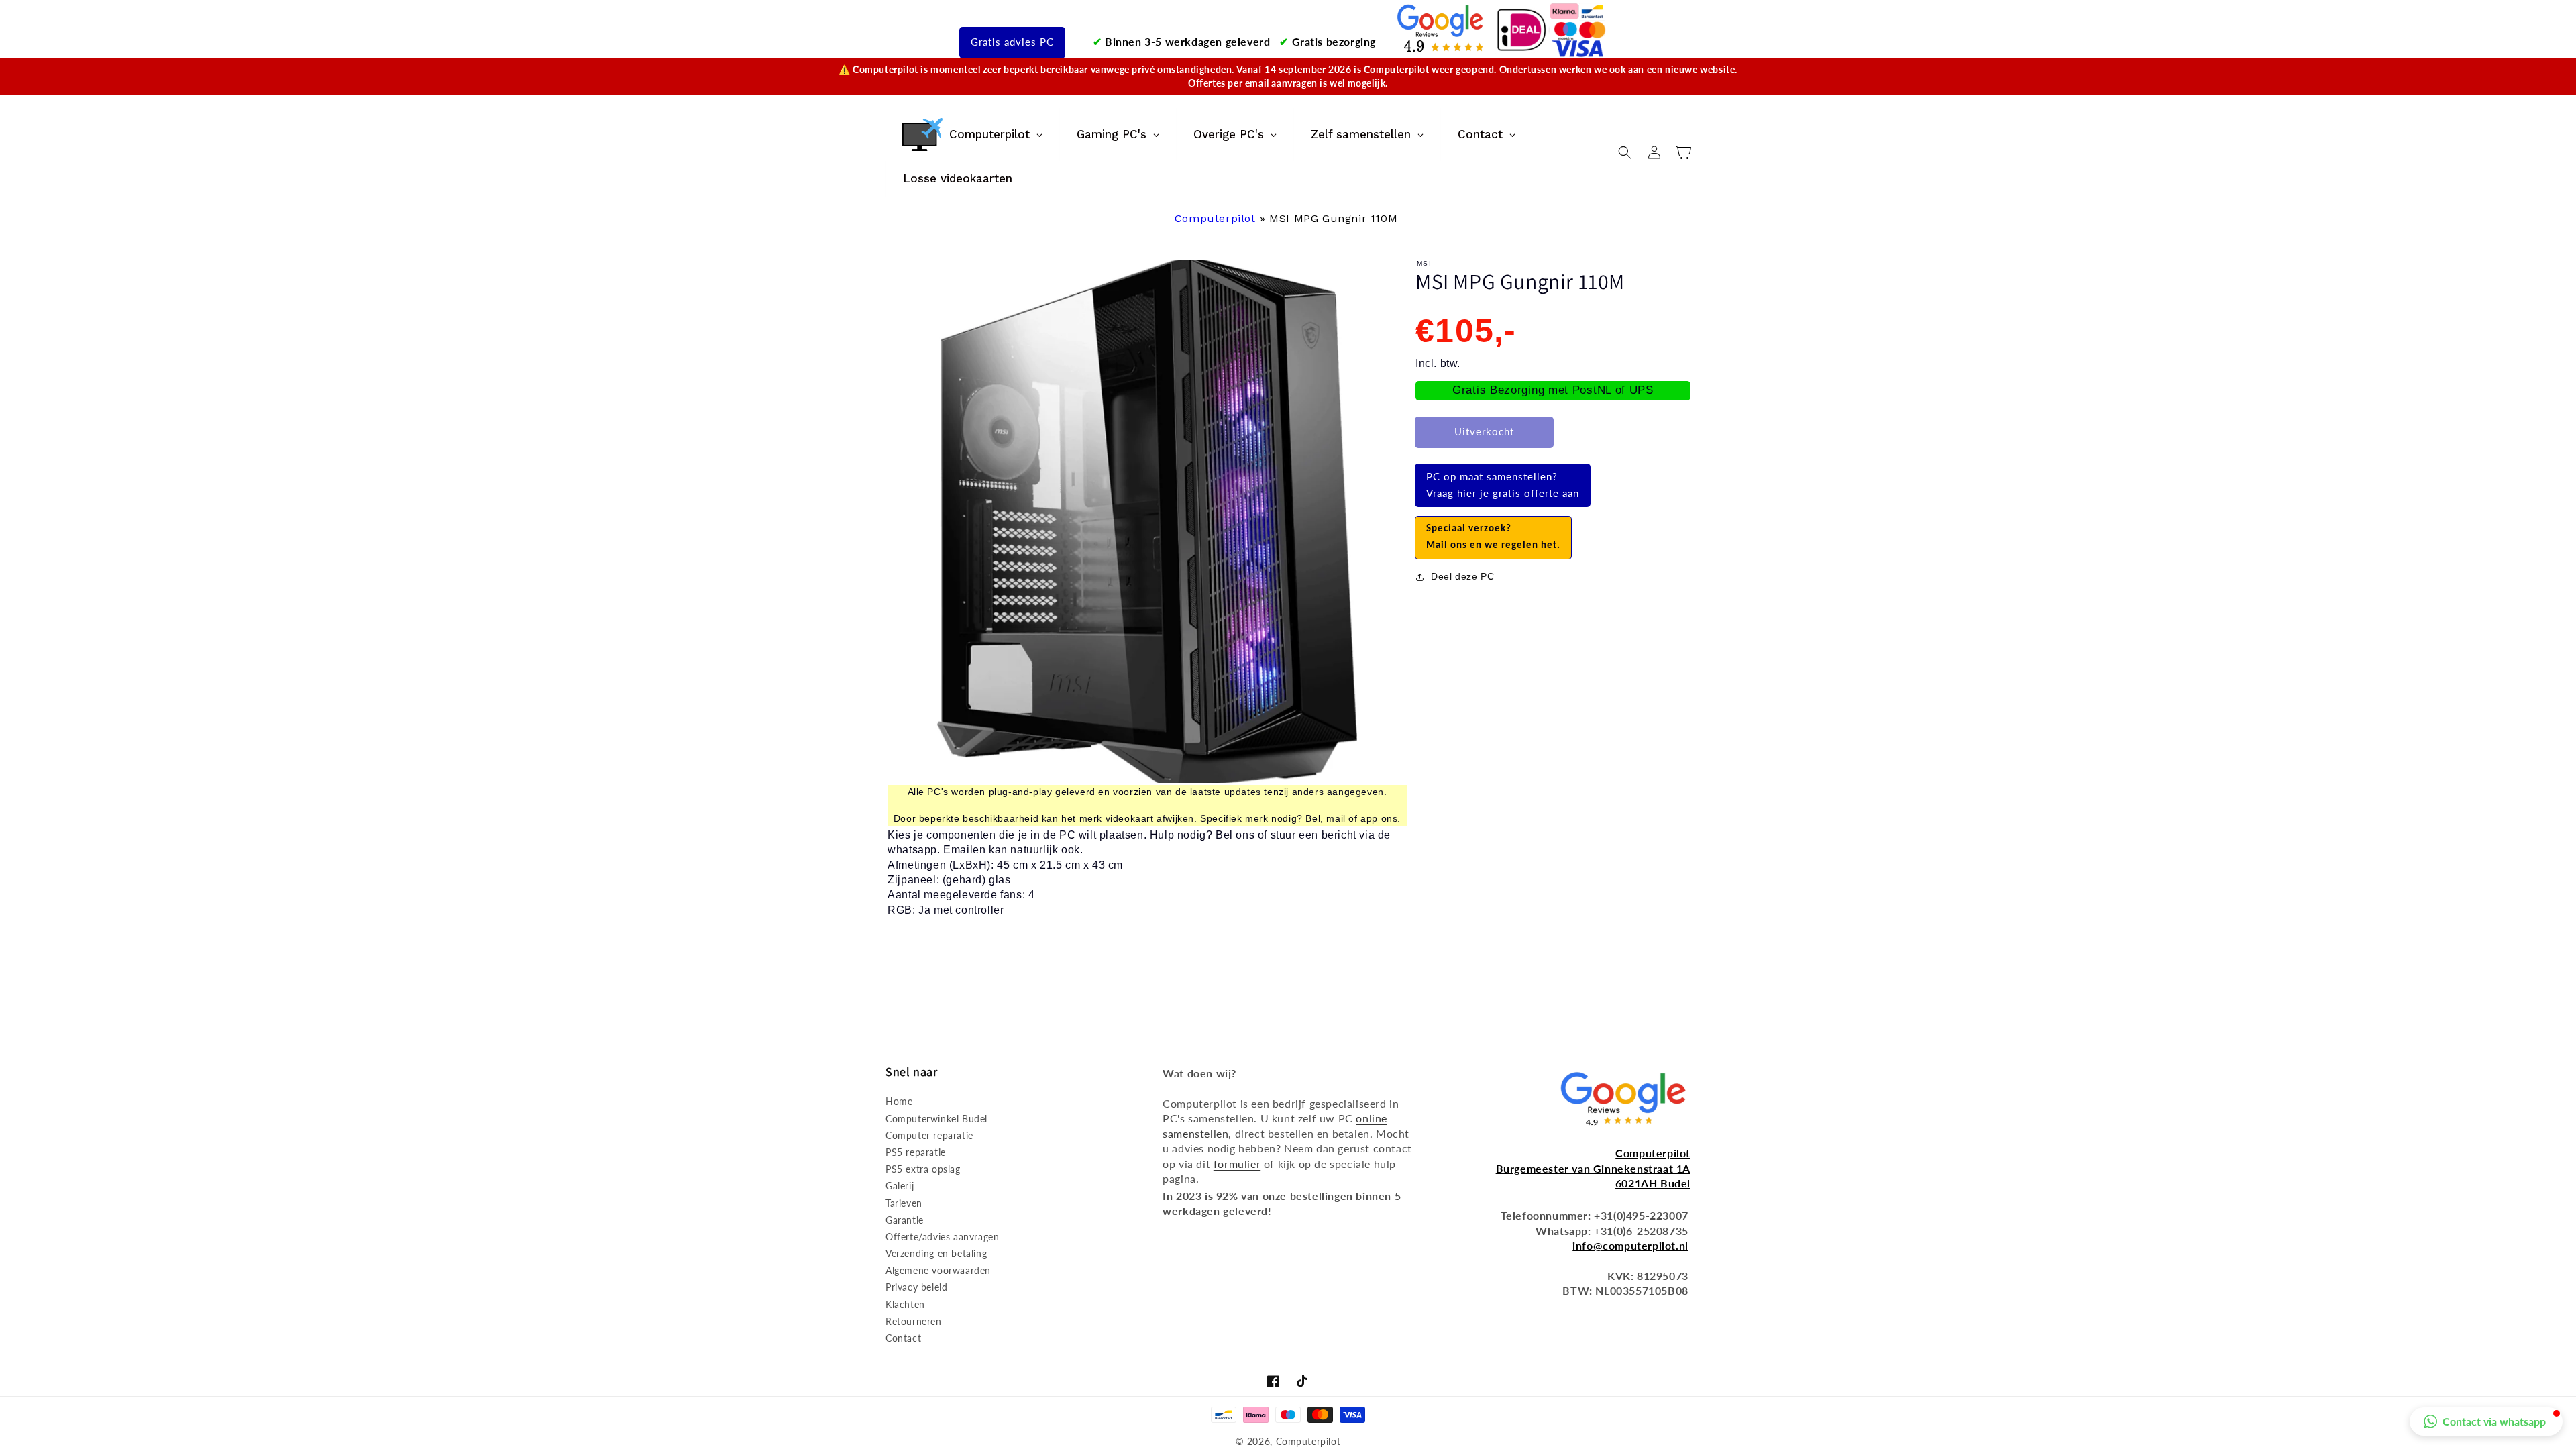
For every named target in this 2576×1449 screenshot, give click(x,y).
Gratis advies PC (1012, 42)
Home (899, 1101)
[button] (1625, 152)
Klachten (905, 1304)
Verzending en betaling (936, 1253)
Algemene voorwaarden (938, 1270)
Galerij (900, 1186)
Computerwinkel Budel (936, 1119)
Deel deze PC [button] (1462, 576)
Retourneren (914, 1321)
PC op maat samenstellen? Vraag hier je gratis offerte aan (1503, 485)
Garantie (905, 1220)
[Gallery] (1147, 521)
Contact (903, 1338)
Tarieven (904, 1203)
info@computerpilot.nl (1630, 1245)
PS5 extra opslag (923, 1169)
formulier (1237, 1164)
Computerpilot (1215, 218)
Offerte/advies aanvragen (942, 1237)
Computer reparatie (929, 1135)
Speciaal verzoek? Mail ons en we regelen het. (1493, 538)
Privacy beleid (916, 1287)
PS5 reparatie (916, 1152)
